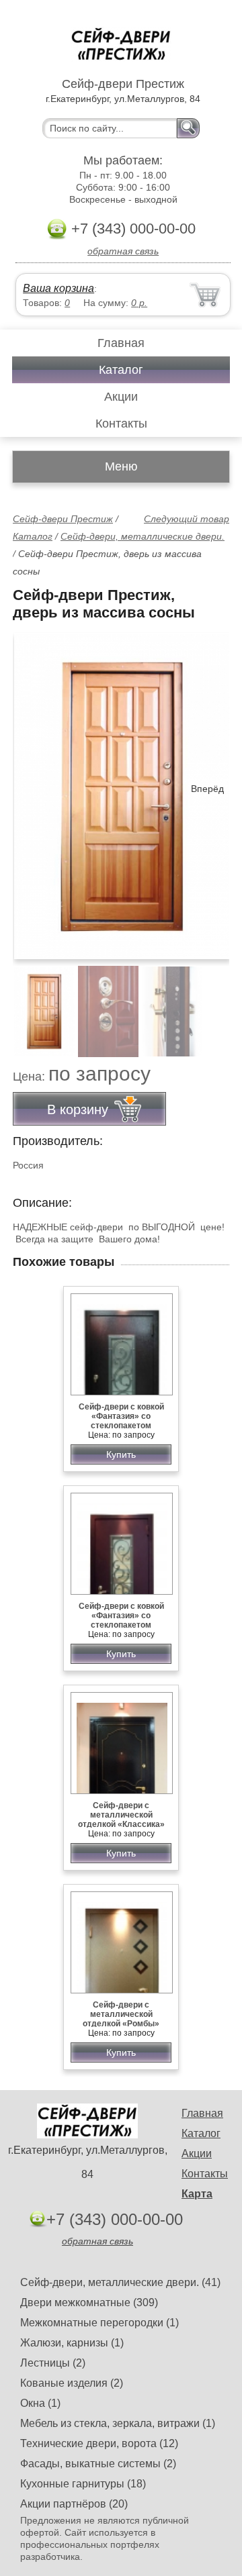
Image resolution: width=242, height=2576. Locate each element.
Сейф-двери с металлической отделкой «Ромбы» (121, 2014)
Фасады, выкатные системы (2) (98, 2464)
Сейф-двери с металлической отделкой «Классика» (121, 1815)
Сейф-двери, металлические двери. (143, 536)
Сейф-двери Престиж (63, 519)
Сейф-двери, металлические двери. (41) (120, 2282)
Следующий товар (187, 519)
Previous (38, 1004)
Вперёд (207, 789)
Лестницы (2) (53, 2363)
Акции (121, 397)
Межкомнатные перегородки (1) (99, 2323)
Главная (121, 343)
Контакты (121, 424)
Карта (197, 2194)
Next (214, 1004)
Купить (121, 1454)
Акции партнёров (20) (74, 2504)
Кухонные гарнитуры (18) (83, 2484)
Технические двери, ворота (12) (99, 2443)
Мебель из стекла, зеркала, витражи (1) (118, 2423)
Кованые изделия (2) (72, 2383)
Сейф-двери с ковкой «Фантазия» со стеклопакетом (121, 1416)
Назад (34, 789)
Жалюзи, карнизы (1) (72, 2343)
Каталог (121, 370)
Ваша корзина (58, 288)
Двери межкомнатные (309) (89, 2302)
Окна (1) (40, 2403)
